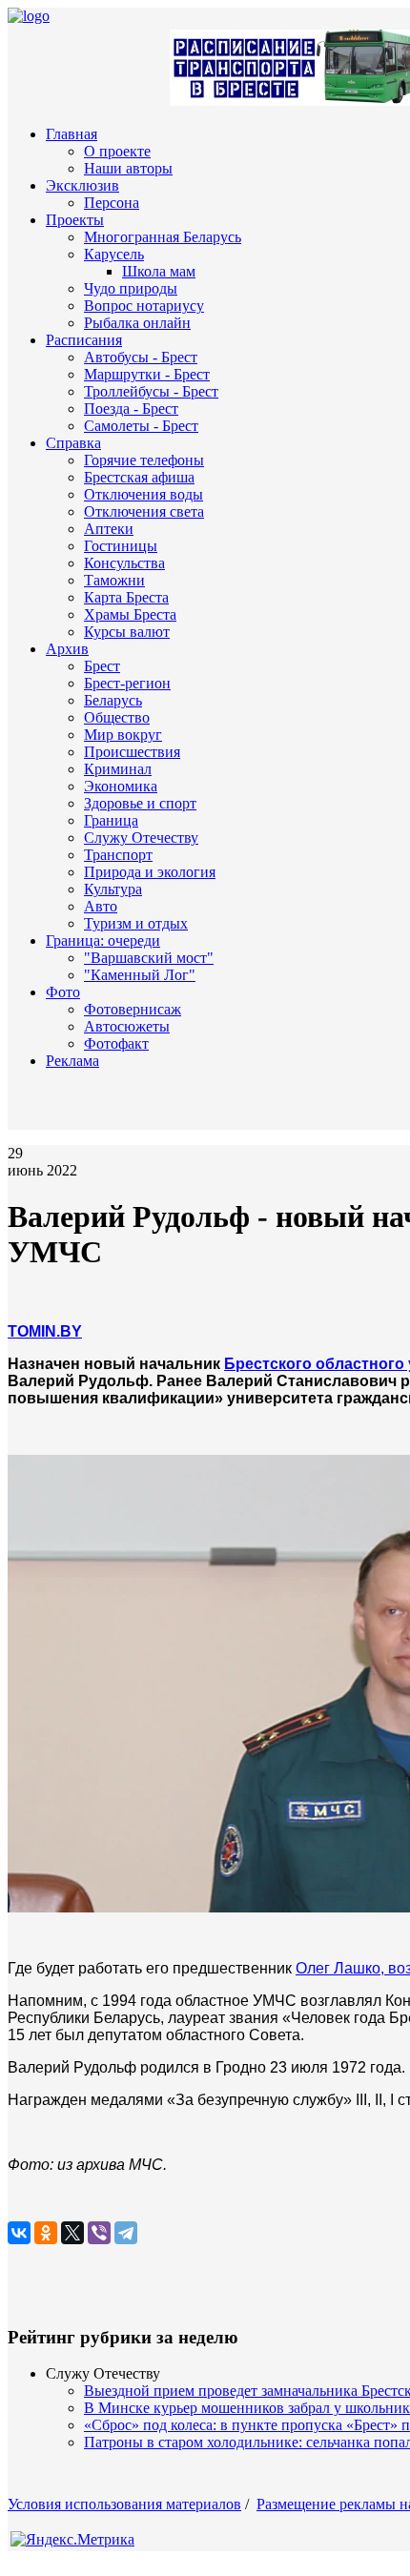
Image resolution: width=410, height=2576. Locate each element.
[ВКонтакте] (19, 2233)
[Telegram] (126, 2233)
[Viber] (99, 2233)
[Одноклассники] (46, 2233)
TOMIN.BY (45, 1331)
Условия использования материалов (124, 2504)
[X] (72, 2233)
